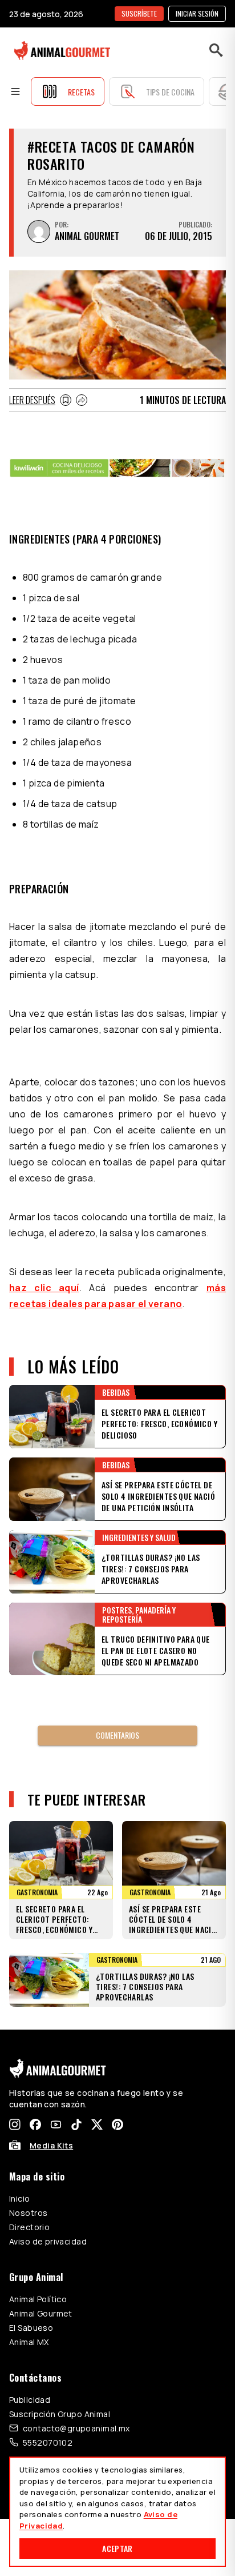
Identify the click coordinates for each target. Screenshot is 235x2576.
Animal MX (29, 2342)
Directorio (29, 2227)
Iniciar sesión (197, 13)
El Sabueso (31, 2328)
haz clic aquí (44, 1288)
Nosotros (28, 2213)
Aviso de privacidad (48, 2241)
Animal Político (38, 2299)
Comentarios (117, 1735)
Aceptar (117, 2548)
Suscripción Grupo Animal (60, 2414)
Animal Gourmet (41, 2313)
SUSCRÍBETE (139, 13)
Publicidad (30, 2400)
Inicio (20, 2198)
